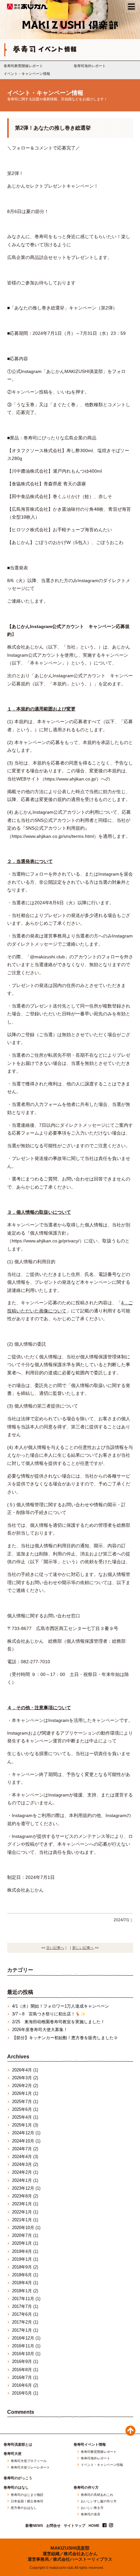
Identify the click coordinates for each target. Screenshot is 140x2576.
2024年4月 (22, 2157)
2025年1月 (22, 2125)
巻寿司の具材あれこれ (97, 2495)
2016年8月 (22, 2370)
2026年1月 (22, 2093)
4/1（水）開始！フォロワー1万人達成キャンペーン (61, 2006)
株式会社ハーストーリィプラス (83, 2559)
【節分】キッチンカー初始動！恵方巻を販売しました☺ (65, 2038)
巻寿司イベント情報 (90, 2445)
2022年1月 (22, 2212)
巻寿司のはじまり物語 (27, 2495)
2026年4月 (22, 2070)
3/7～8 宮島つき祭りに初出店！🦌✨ (49, 2014)
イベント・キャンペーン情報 (27, 74)
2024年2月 (22, 2172)
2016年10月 (23, 2354)
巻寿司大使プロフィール (29, 2461)
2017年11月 (23, 2299)
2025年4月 (22, 2117)
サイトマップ (75, 2526)
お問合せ (53, 2526)
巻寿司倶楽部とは (18, 2445)
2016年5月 (22, 2393)
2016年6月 (22, 2385)
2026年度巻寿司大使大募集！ (40, 2030)
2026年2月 (22, 2086)
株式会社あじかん (28, 7)
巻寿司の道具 (91, 2514)
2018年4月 (22, 2283)
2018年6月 (22, 2275)
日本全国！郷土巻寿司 (27, 2501)
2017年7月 (22, 2306)
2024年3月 (22, 2164)
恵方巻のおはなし (24, 2508)
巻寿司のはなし (16, 2488)
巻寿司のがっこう (18, 2478)
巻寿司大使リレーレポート (30, 2468)
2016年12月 (23, 2338)
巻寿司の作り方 (86, 2488)
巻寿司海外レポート (90, 66)
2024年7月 (22, 2149)
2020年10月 (23, 2228)
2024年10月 (23, 2141)
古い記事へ (55, 1948)
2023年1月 (22, 2204)
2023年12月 (23, 2188)
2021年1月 (22, 2220)
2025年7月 (22, 2102)
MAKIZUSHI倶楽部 (70, 2548)
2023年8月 (22, 2196)
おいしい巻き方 (92, 2508)
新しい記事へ (83, 1948)
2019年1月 (22, 2259)
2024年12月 (23, 2133)
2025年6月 (22, 2109)
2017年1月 (22, 2330)
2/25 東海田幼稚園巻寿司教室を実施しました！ (58, 2022)
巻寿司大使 (13, 2454)
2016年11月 (23, 2346)
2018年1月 (22, 2291)
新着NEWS (34, 2526)
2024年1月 (22, 2180)
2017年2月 (22, 2322)
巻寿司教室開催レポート (23, 66)
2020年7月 (22, 2235)
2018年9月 (22, 2267)
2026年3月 (22, 2078)
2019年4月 (22, 2251)
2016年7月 (22, 2377)
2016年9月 (22, 2361)
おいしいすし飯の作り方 (99, 2501)
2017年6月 (22, 2314)
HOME (94, 2526)
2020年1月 (22, 2243)
